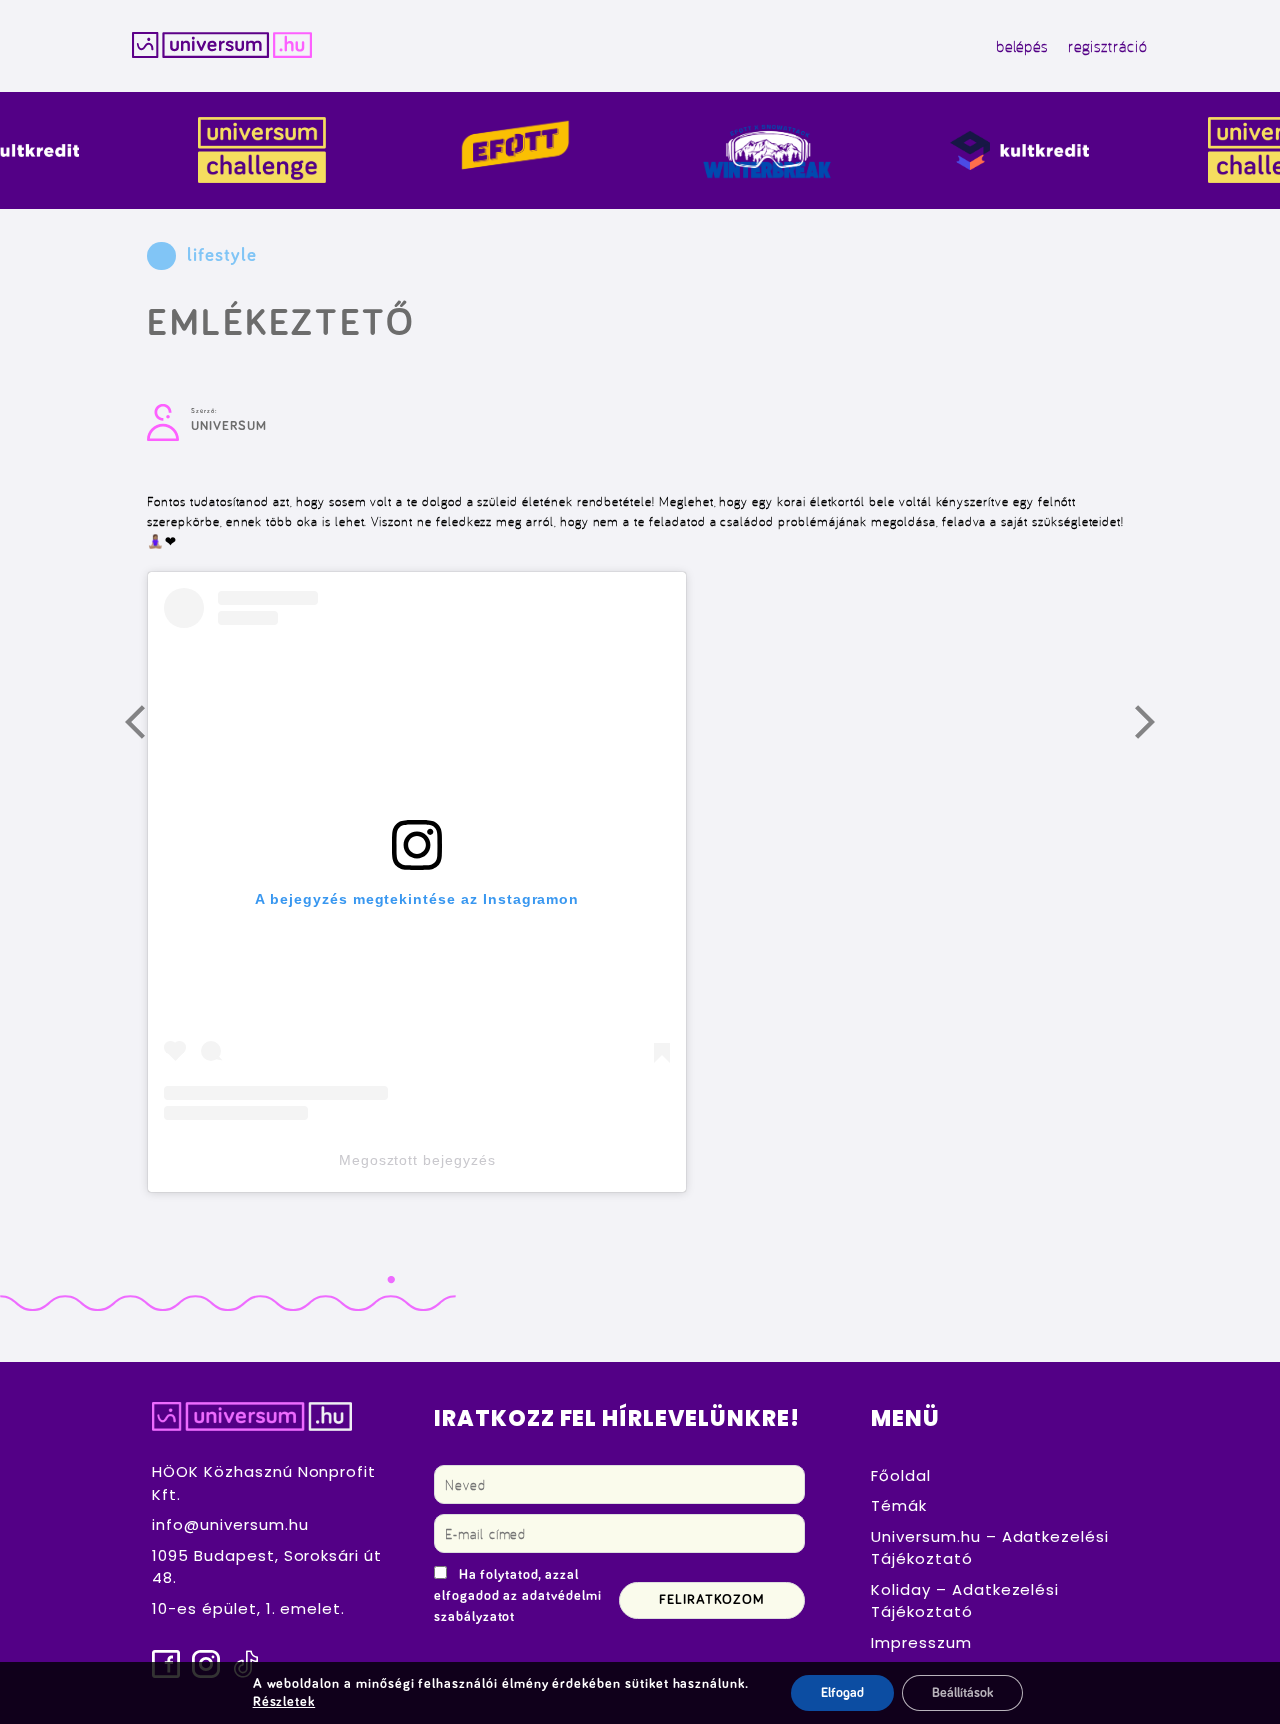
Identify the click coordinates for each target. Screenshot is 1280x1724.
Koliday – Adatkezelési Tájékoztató (965, 1601)
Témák (899, 1505)
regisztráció (1107, 46)
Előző (147, 727)
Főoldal (901, 1475)
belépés (1022, 46)
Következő (1157, 727)
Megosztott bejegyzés (417, 1160)
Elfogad (842, 1693)
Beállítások (962, 1693)
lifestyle (221, 255)
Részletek (284, 1702)
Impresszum (921, 1642)
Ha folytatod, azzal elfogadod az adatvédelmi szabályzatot (518, 1596)
